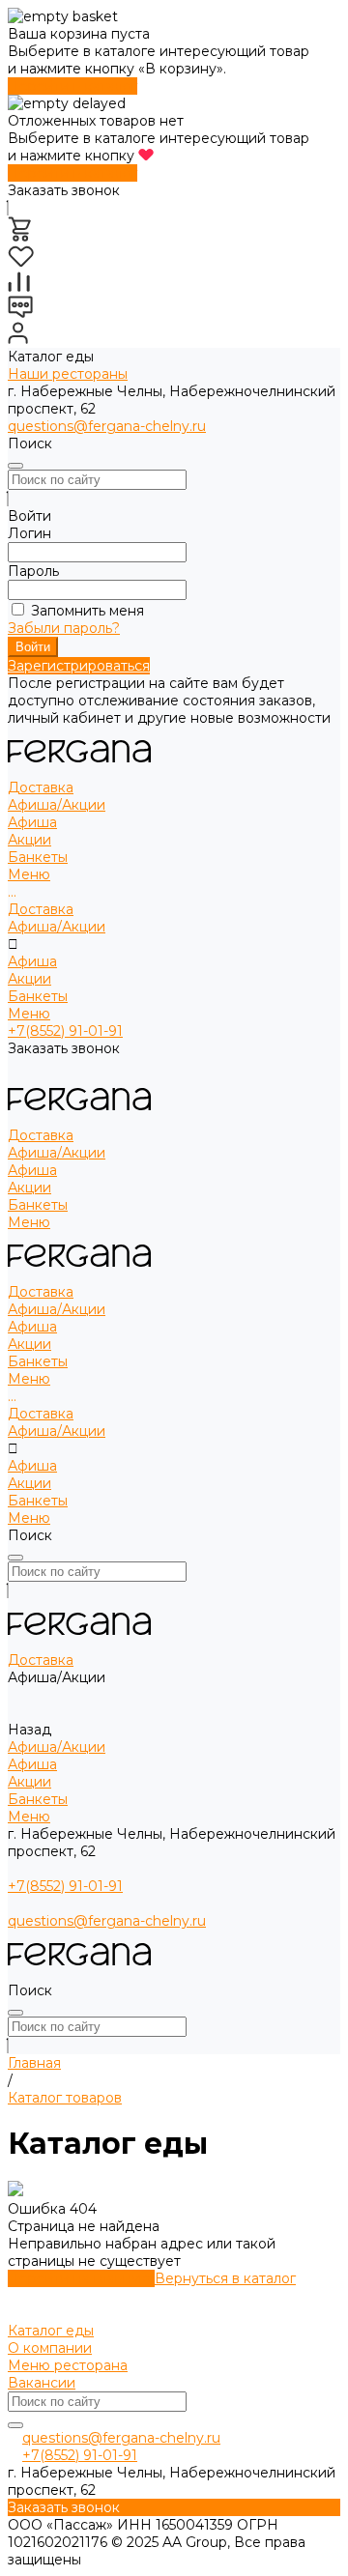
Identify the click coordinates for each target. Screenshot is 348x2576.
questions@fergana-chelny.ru (107, 426)
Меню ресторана (68, 2365)
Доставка (41, 909)
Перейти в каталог (72, 86)
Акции (29, 840)
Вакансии (42, 2383)
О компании (50, 2348)
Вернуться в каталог (225, 2278)
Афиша (32, 822)
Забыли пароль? (64, 628)
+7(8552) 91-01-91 (65, 1031)
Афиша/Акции (57, 927)
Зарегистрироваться (79, 666)
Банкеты (38, 996)
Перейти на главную (81, 2278)
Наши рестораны (68, 374)
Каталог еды (51, 2331)
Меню (29, 1014)
